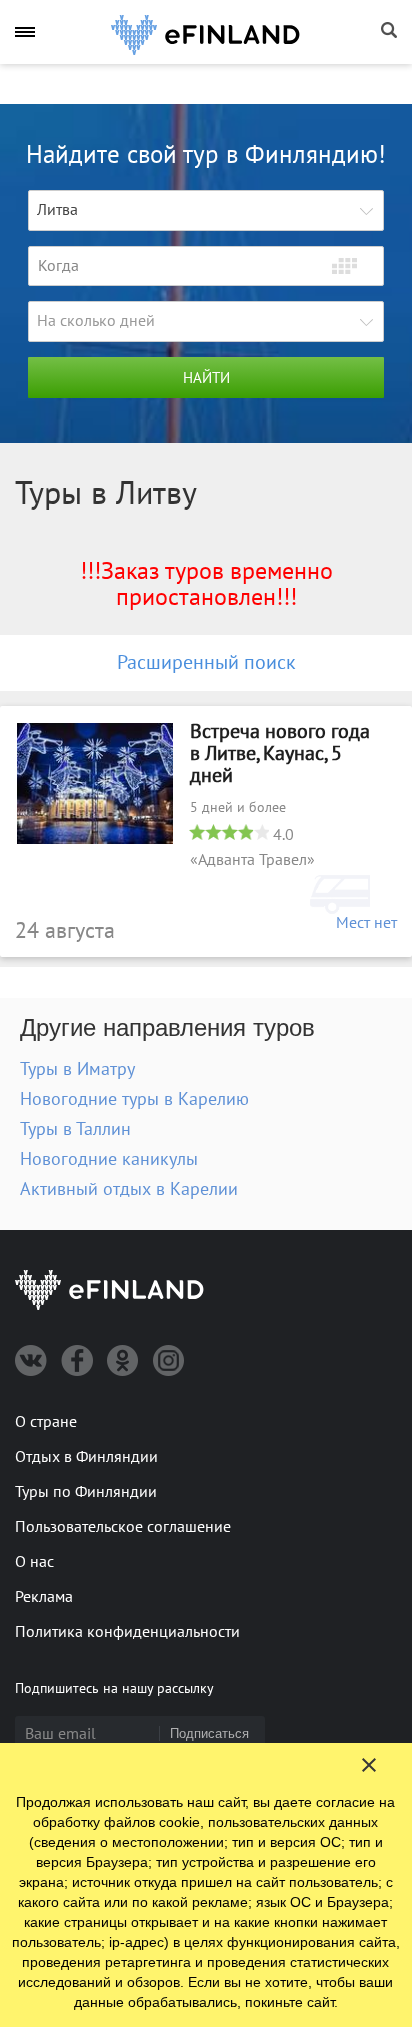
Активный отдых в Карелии (129, 1189)
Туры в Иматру (77, 1069)
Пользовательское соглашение (123, 1527)
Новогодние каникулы (109, 1159)
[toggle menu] (25, 31)
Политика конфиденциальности (127, 1632)
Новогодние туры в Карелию (134, 1099)
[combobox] (206, 210)
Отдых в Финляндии (86, 1457)
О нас (34, 1562)
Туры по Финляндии (86, 1492)
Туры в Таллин (75, 1129)
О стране (46, 1422)
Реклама (44, 1597)
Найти (206, 378)
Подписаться (209, 1733)
